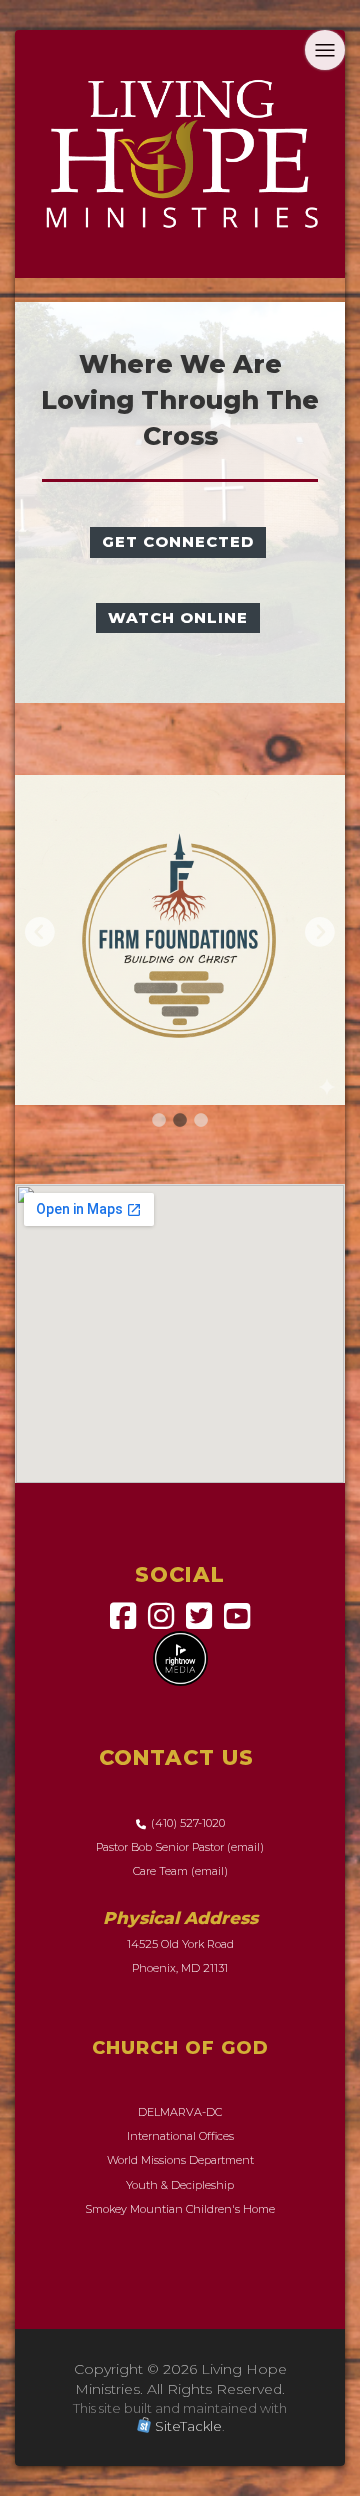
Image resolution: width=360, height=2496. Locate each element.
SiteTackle (188, 2373)
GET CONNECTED (178, 541)
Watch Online (178, 617)
